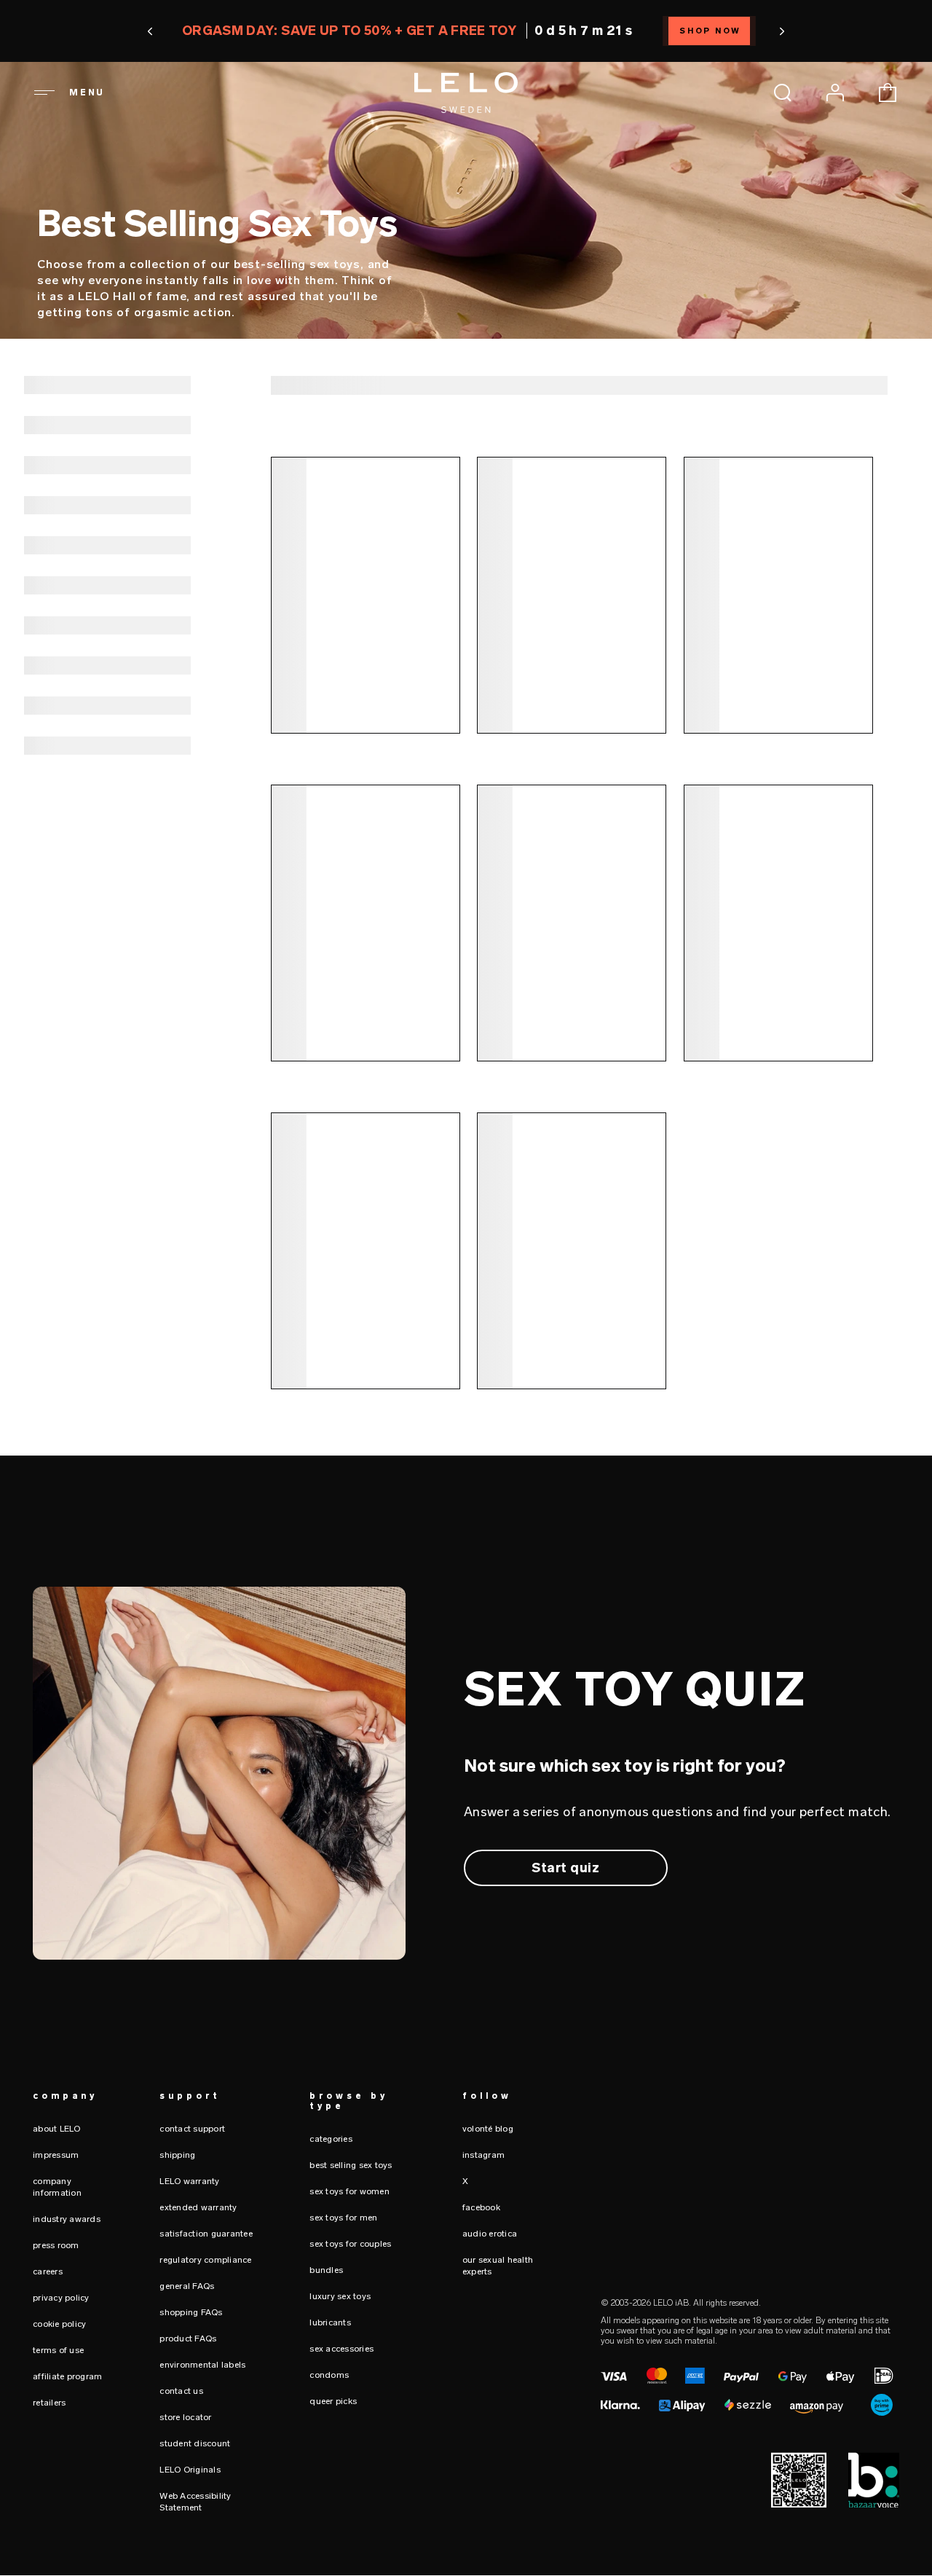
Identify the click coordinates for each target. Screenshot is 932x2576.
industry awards (67, 2219)
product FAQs (188, 2339)
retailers (49, 2403)
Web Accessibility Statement (195, 2502)
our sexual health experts (498, 2266)
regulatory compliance (205, 2260)
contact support (192, 2129)
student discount (195, 2443)
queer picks (333, 2401)
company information (57, 2187)
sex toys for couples (350, 2244)
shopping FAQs (191, 2312)
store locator (185, 2417)
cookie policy (59, 2324)
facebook (481, 2207)
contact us (181, 2391)
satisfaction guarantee (206, 2234)
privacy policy (61, 2298)
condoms (329, 2375)
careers (48, 2271)
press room (56, 2245)
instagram (483, 2155)
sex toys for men (343, 2218)
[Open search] (783, 93)
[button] (150, 31)
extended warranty (198, 2207)
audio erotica (490, 2234)
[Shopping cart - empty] (888, 93)
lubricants (330, 2322)
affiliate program (67, 2376)
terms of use (58, 2350)
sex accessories (341, 2349)
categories (331, 2139)
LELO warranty (189, 2181)
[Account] (835, 93)
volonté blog (488, 2129)
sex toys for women (349, 2191)
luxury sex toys (340, 2296)
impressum (56, 2155)
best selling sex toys (351, 2165)
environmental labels (202, 2365)
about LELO (57, 2129)
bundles (326, 2270)
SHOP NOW (711, 31)
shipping (177, 2155)
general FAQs (187, 2286)
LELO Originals (190, 2470)
